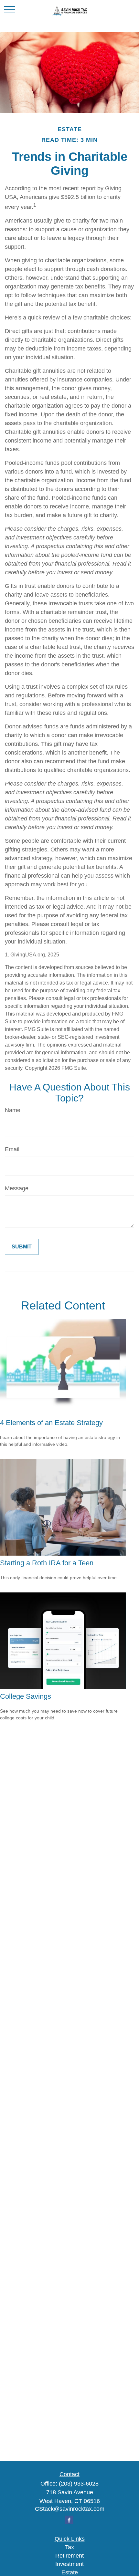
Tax (69, 2547)
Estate (70, 2572)
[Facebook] (69, 2520)
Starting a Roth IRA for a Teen (47, 1563)
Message (17, 1188)
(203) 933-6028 (79, 2484)
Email (12, 1149)
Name (13, 1110)
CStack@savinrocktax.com (70, 2509)
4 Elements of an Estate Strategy (51, 1423)
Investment (69, 2564)
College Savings (26, 1696)
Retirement (69, 2556)
